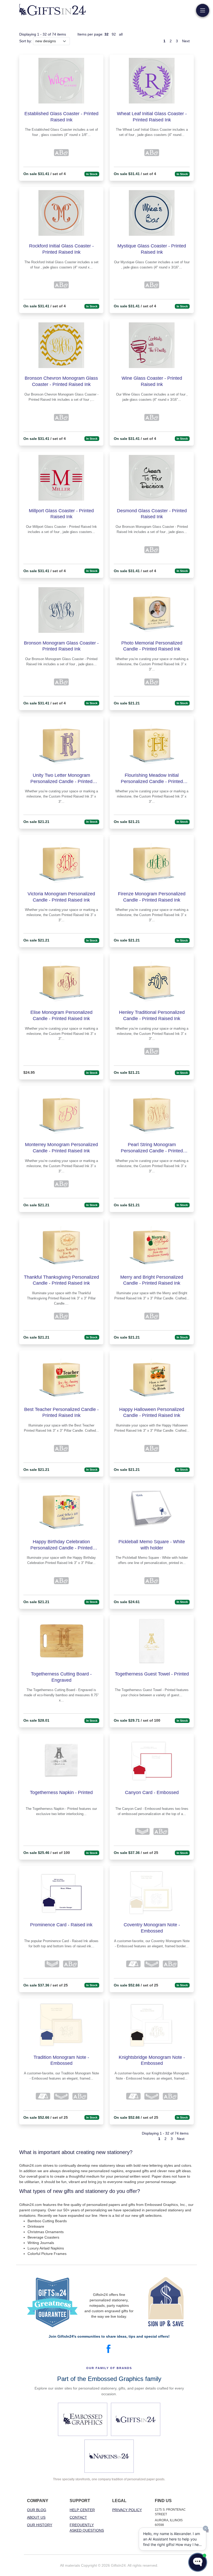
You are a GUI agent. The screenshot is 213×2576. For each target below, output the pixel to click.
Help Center (82, 2510)
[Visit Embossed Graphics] (83, 2419)
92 (114, 34)
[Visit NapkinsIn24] (109, 2456)
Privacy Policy (127, 2510)
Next (186, 41)
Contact (78, 2517)
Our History (40, 2525)
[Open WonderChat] (198, 2562)
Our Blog (37, 2510)
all (121, 34)
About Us (36, 2517)
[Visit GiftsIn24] (136, 2419)
